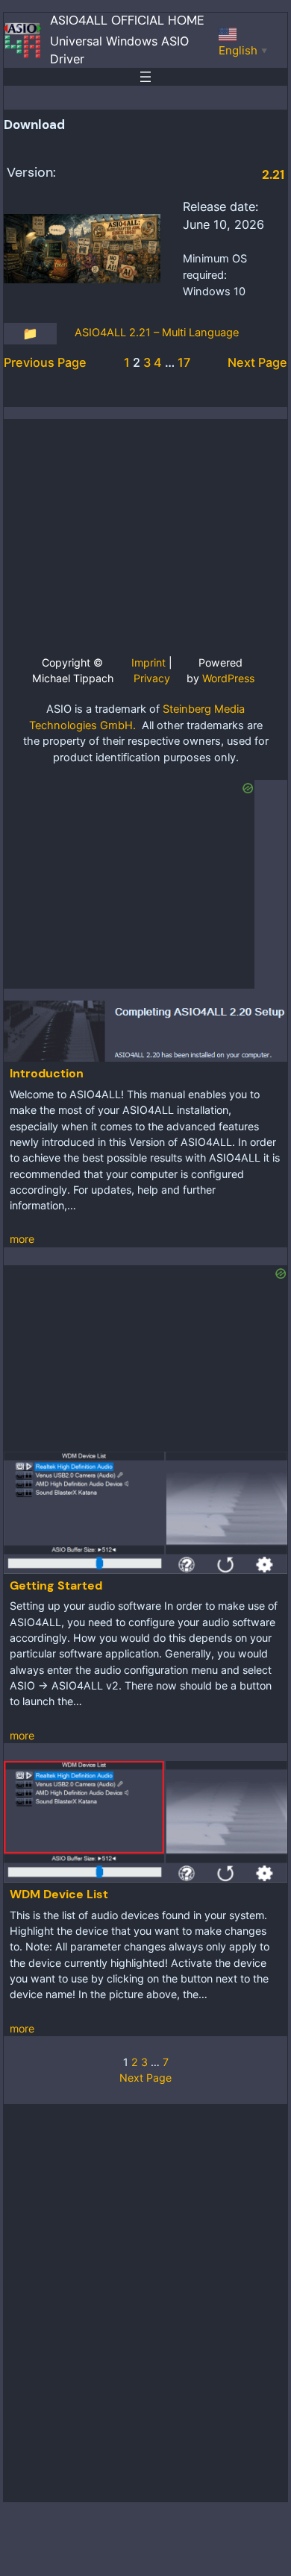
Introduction (47, 1073)
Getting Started (56, 1585)
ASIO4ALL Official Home (127, 21)
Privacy (152, 678)
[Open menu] (145, 77)
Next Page (257, 362)
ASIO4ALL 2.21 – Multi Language (157, 333)
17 (184, 362)
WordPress (228, 678)
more (22, 1239)
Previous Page (45, 362)
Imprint (148, 662)
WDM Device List (59, 1894)
